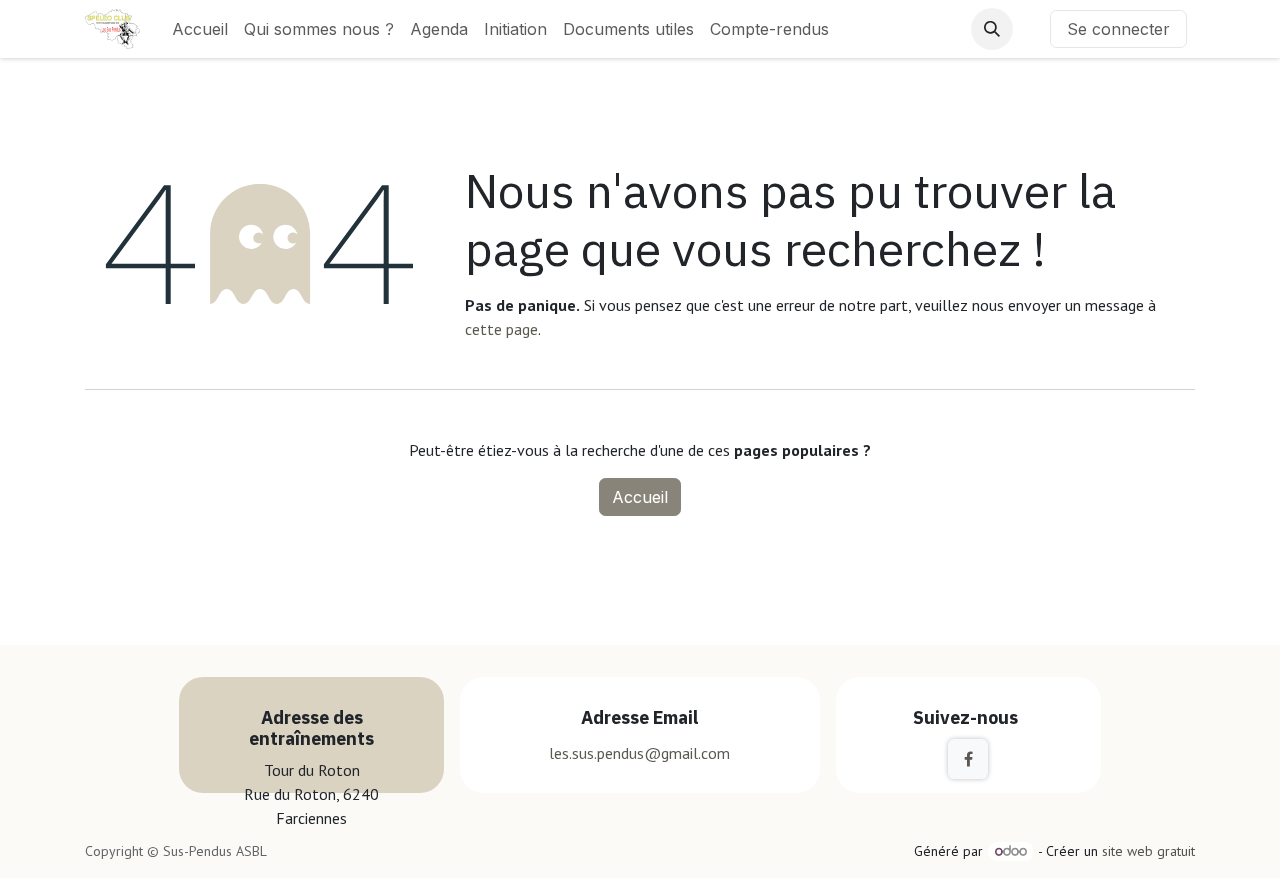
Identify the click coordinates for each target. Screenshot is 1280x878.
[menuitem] (200, 29)
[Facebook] (968, 759)
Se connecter (1118, 29)
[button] (992, 29)
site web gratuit (1148, 851)
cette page (501, 329)
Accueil (640, 497)
